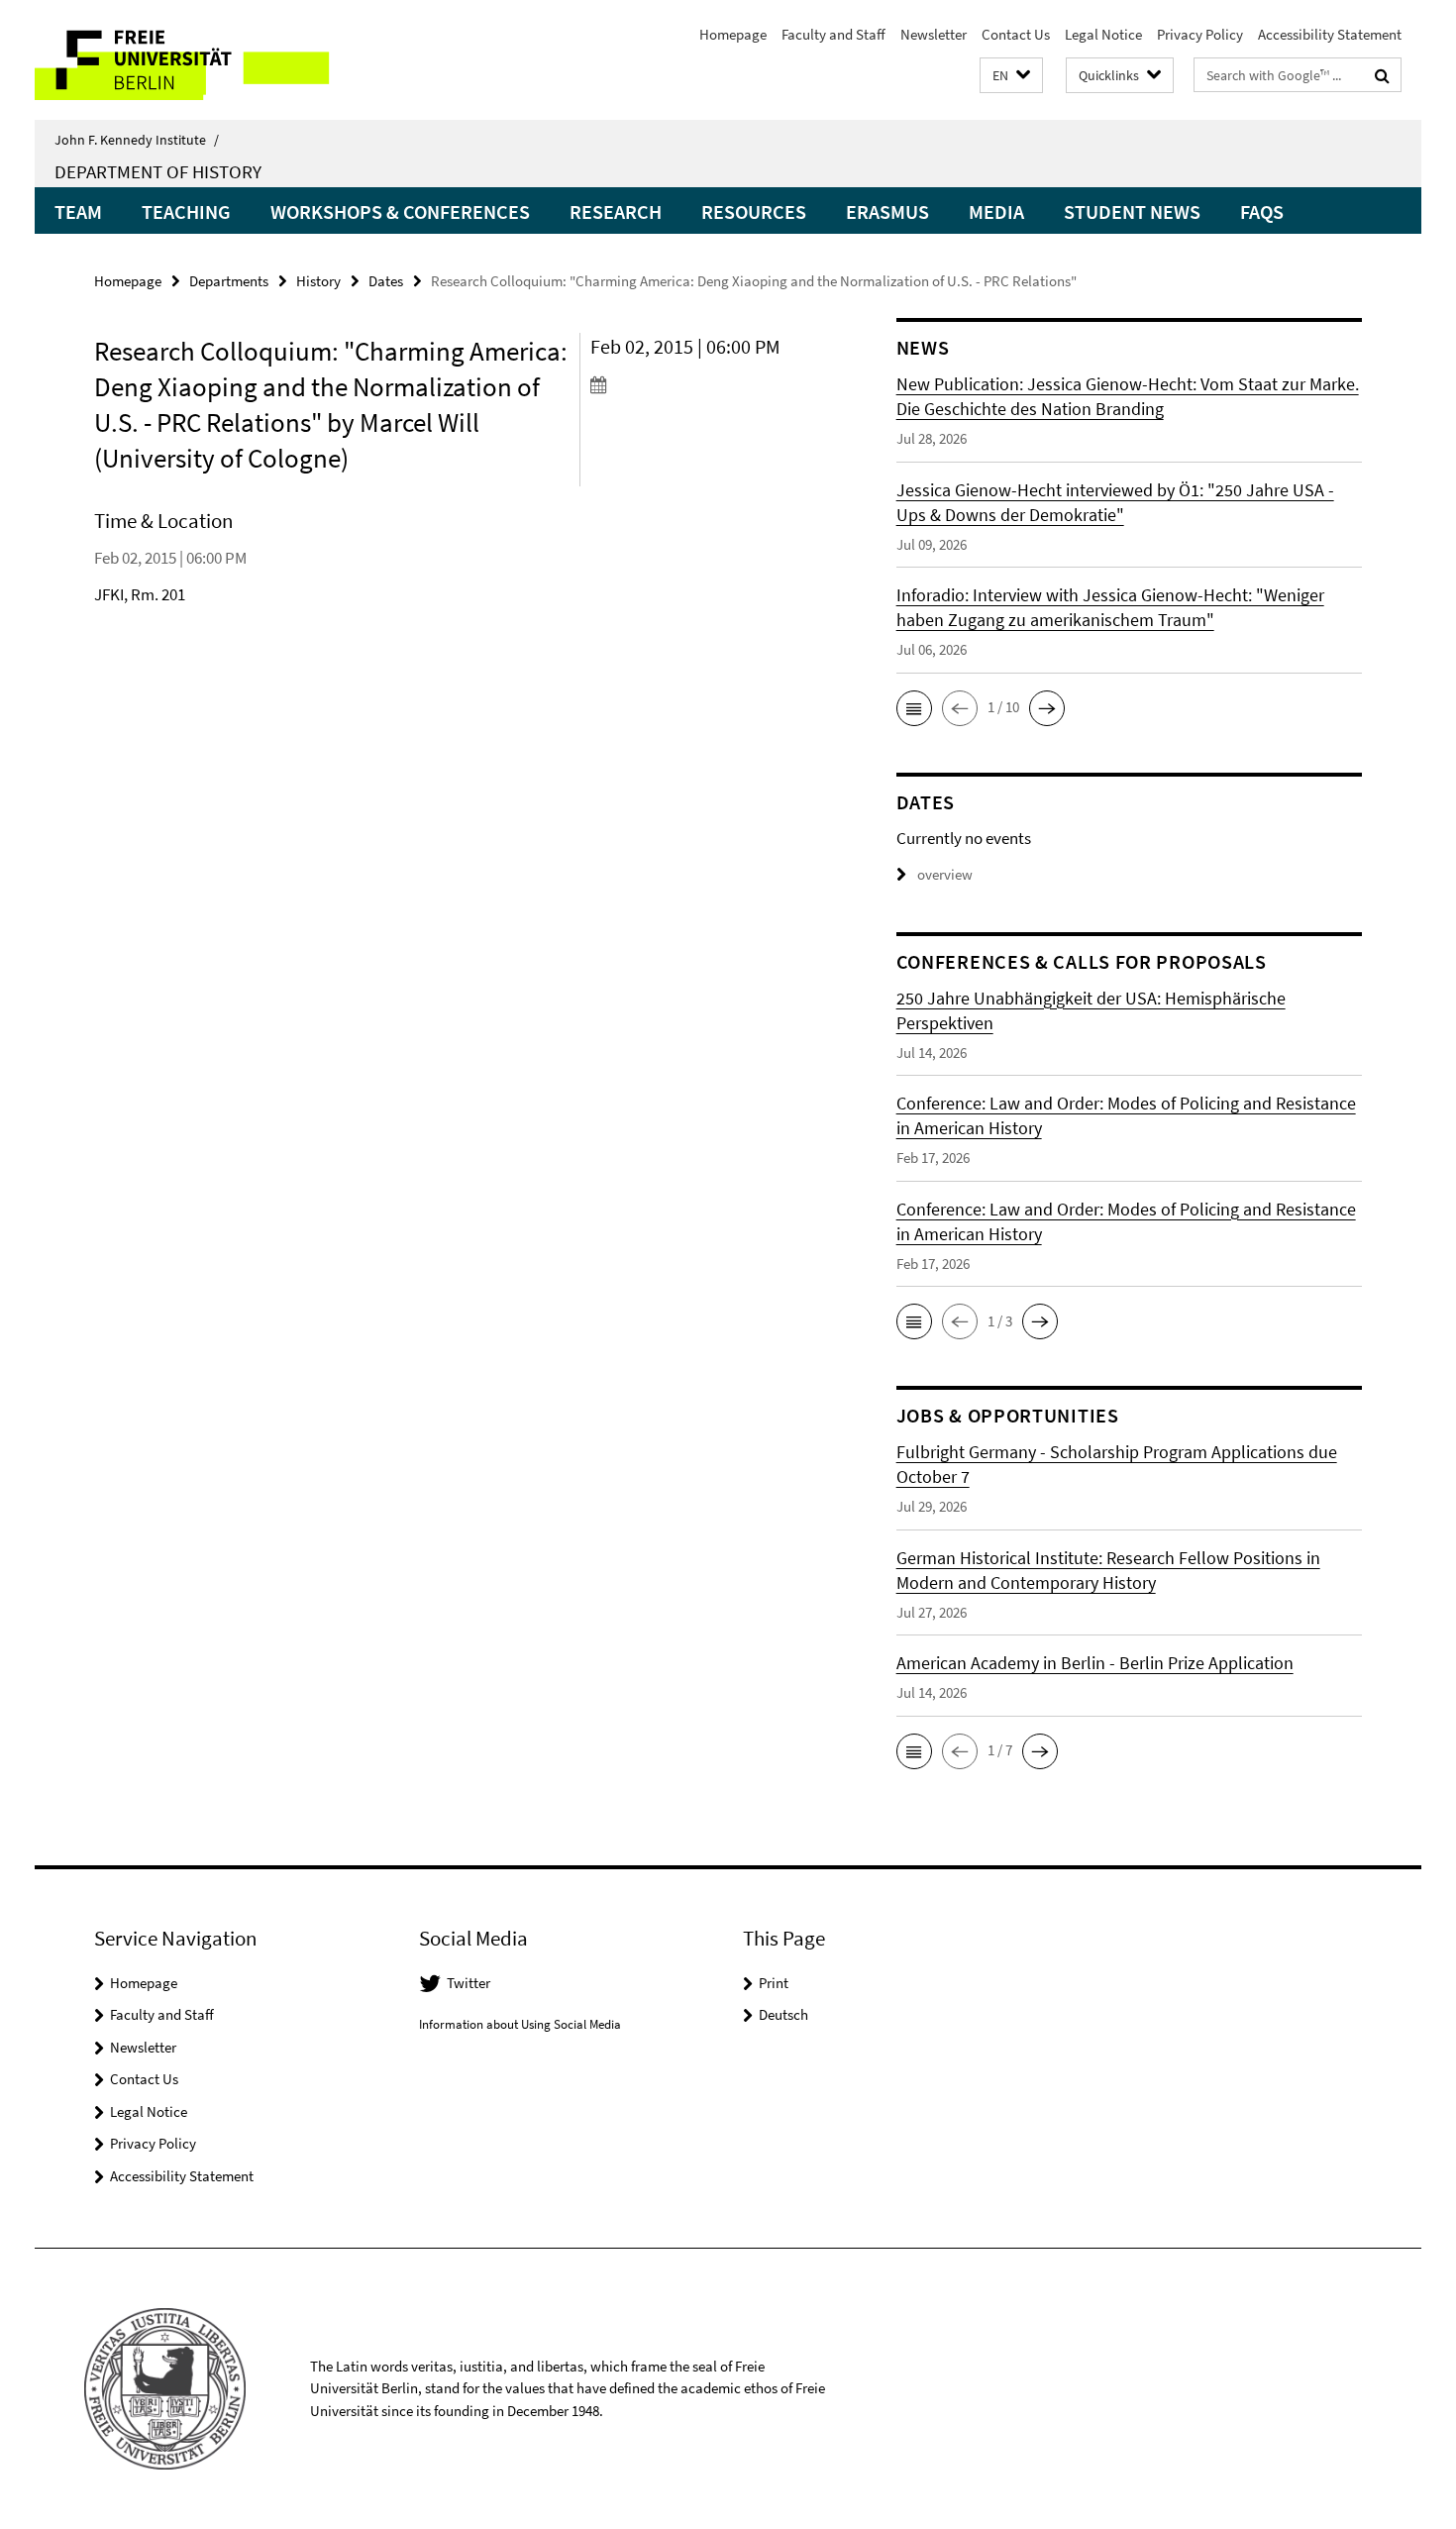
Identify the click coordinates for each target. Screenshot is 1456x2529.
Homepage (733, 34)
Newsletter (934, 34)
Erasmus (887, 211)
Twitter (468, 1983)
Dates (386, 281)
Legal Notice (1103, 34)
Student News (1132, 211)
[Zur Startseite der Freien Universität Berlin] (201, 60)
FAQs (1262, 211)
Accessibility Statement (1330, 34)
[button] (1011, 76)
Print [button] (774, 1983)
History (318, 281)
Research (616, 211)
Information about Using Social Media (520, 2024)
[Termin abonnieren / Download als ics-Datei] (706, 384)
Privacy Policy (1200, 34)
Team (78, 211)
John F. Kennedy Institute (137, 140)
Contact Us (1016, 34)
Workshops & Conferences (400, 211)
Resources (754, 211)
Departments (229, 281)
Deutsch (783, 2014)
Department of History (158, 171)
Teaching (186, 211)
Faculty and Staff (833, 34)
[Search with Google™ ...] (1382, 75)
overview (945, 874)
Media (996, 211)
